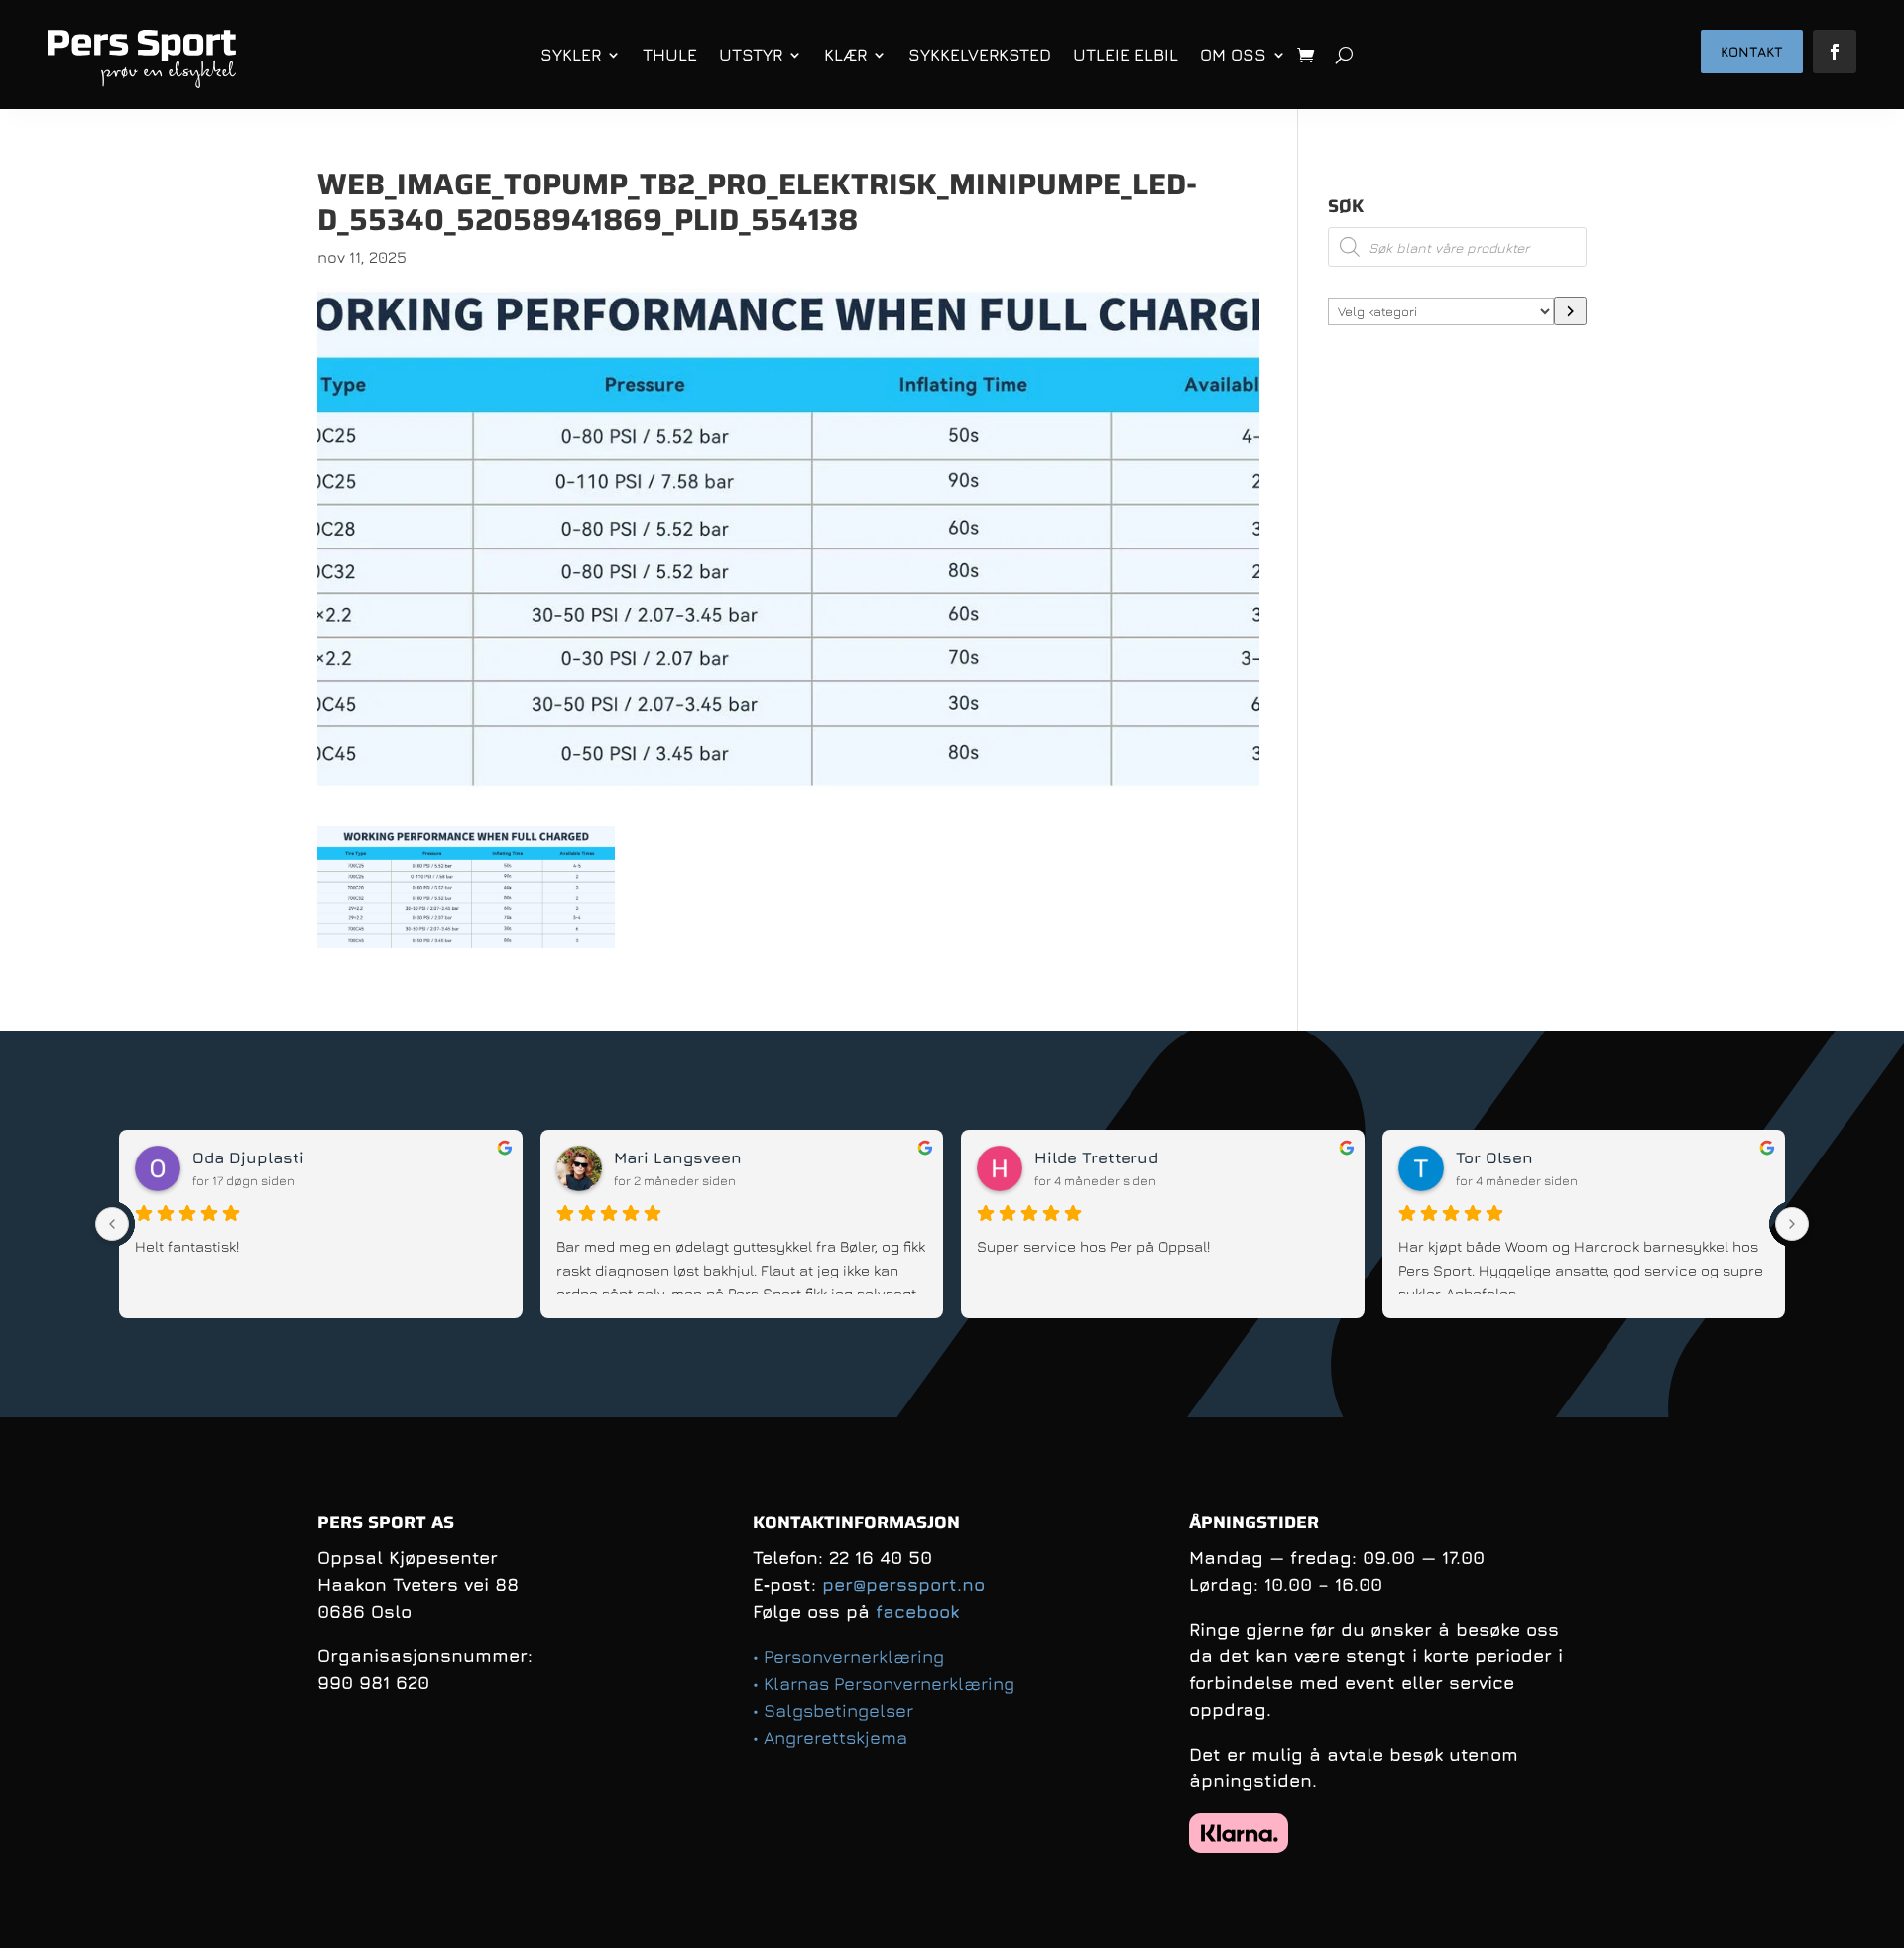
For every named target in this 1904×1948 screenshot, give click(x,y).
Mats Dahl (1497, 1157)
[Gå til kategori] (1570, 311)
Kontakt (1752, 51)
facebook (917, 1611)
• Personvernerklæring (848, 1657)
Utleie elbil (1126, 55)
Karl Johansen (1093, 1157)
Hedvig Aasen (670, 1157)
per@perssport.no (903, 1584)
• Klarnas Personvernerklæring (884, 1684)
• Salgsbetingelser (833, 1710)
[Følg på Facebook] (1835, 52)
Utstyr (751, 55)
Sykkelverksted (980, 55)
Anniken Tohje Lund (273, 1157)
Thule (670, 55)
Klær (845, 55)
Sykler (571, 55)
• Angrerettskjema (830, 1737)
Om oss (1233, 55)
